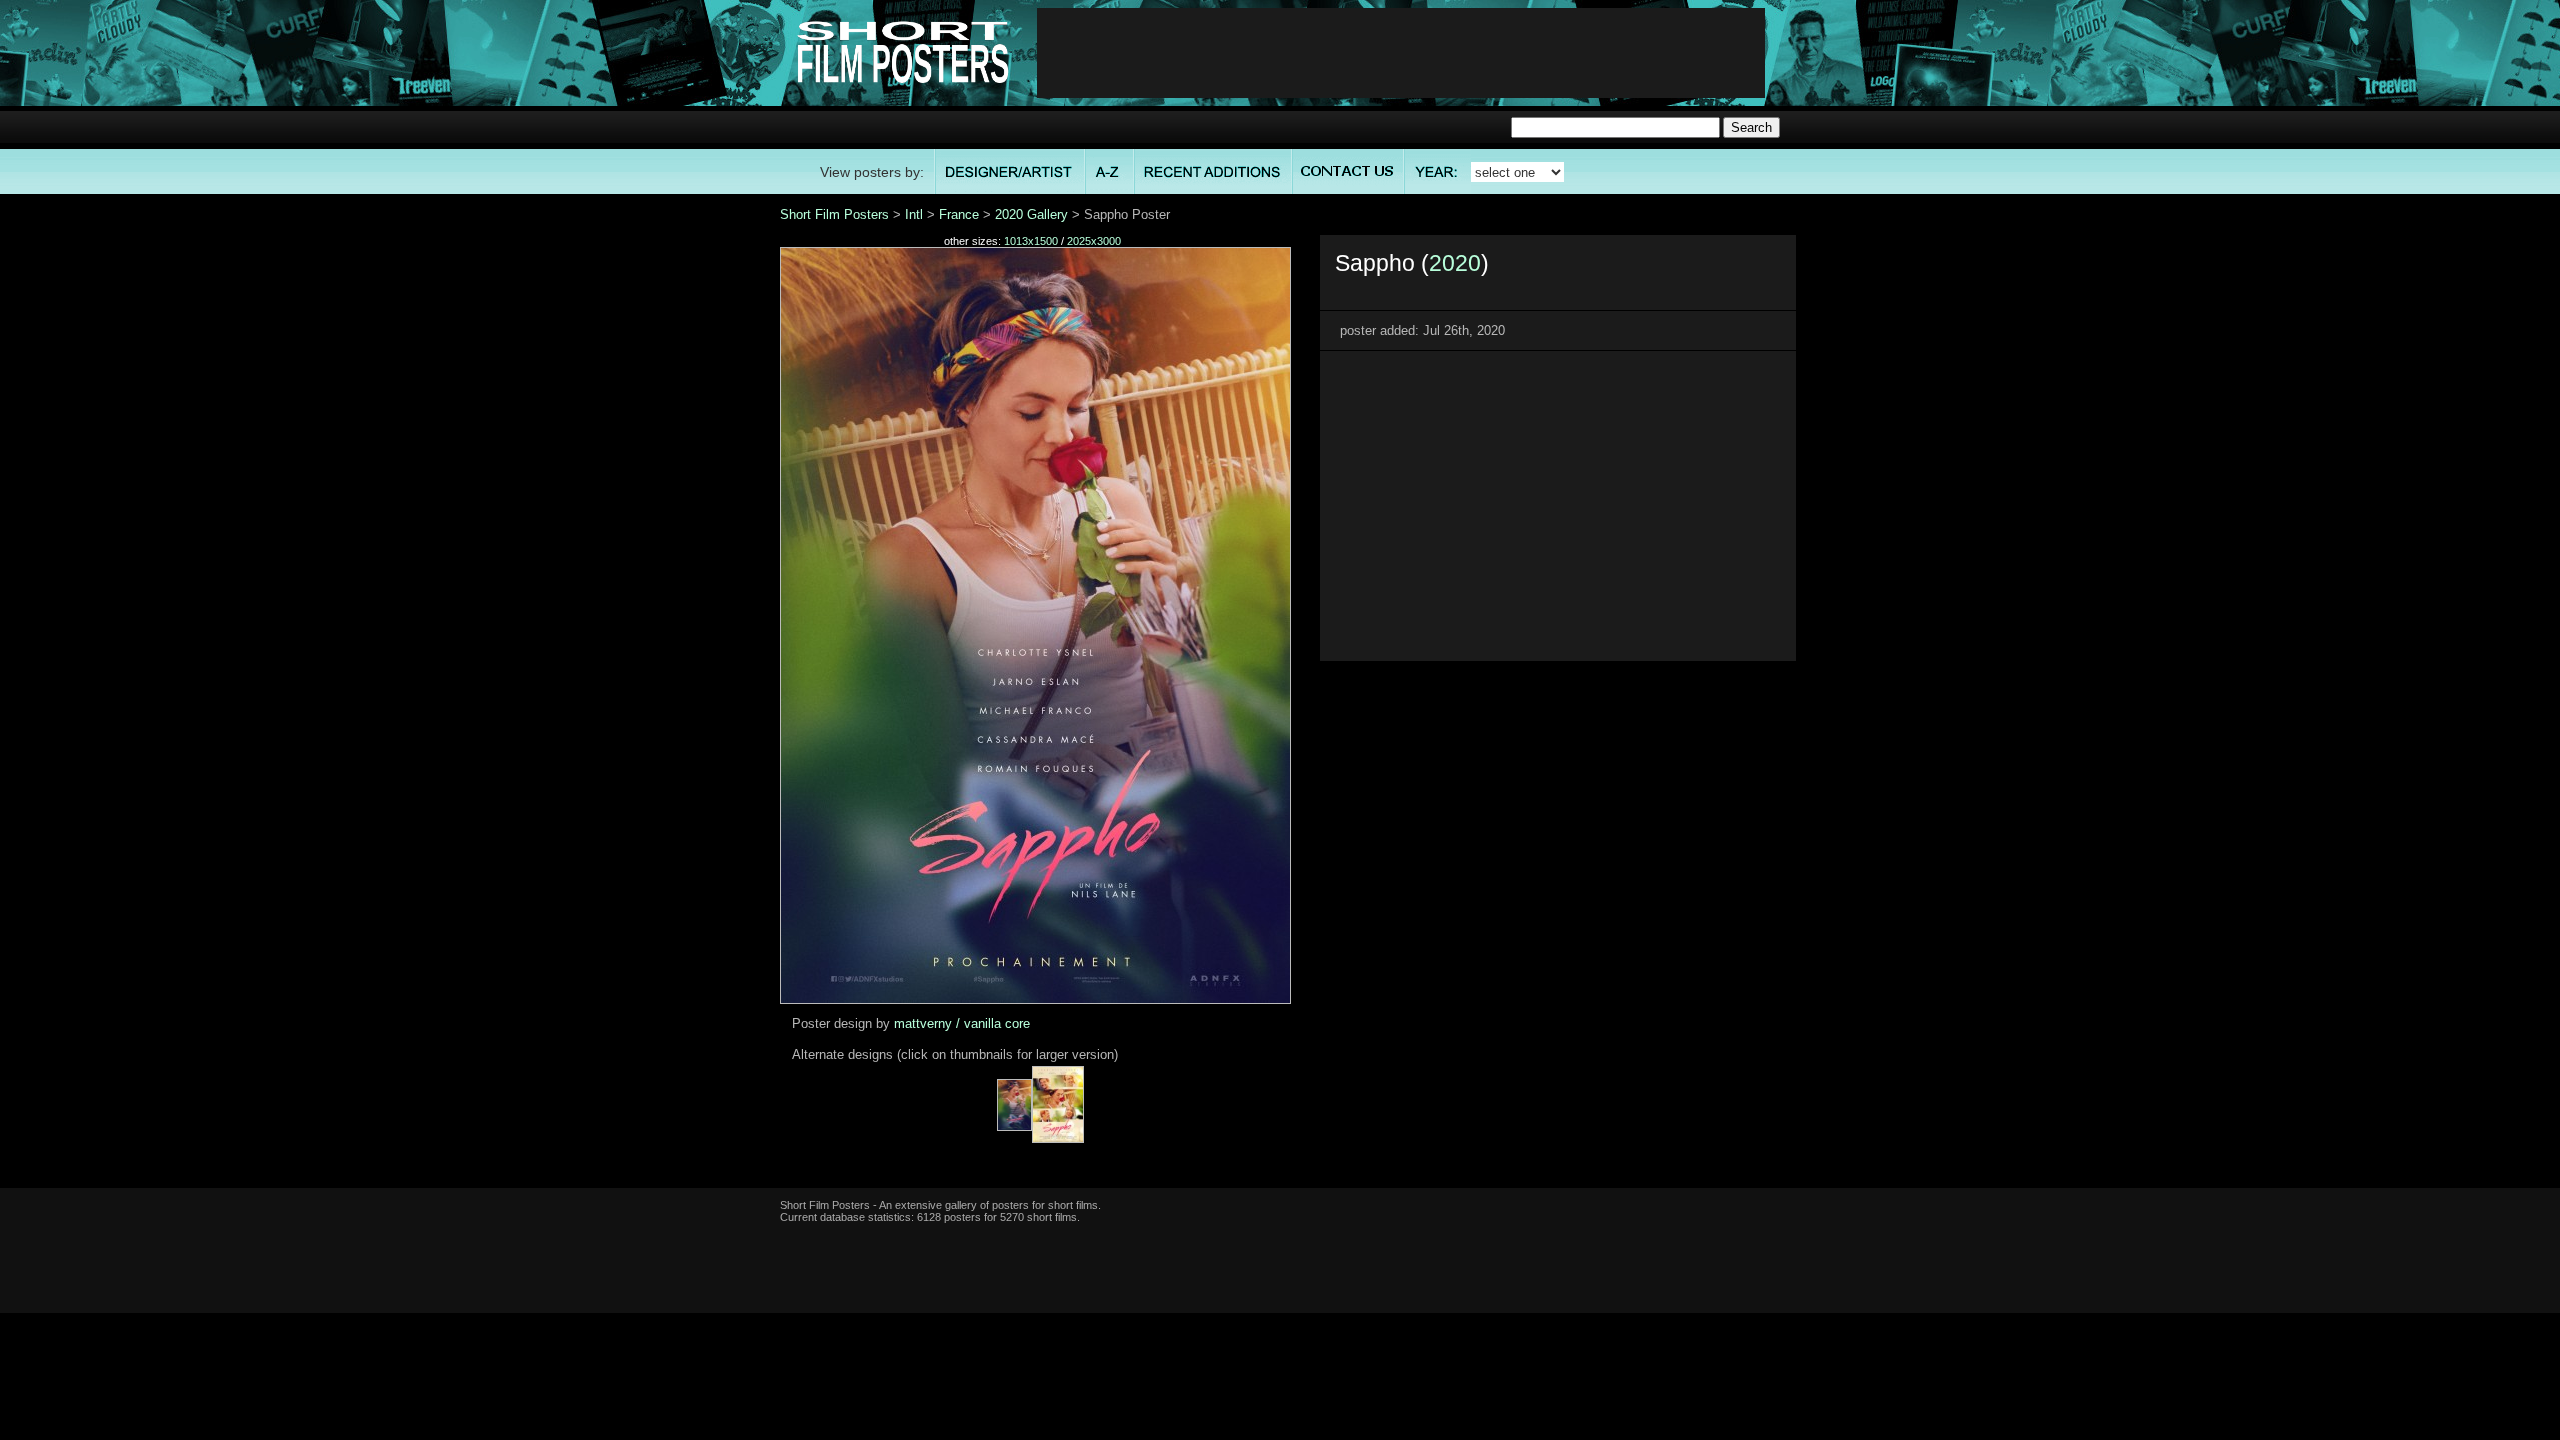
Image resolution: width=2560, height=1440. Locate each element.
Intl (914, 214)
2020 (1455, 263)
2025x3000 (1094, 241)
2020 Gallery (1031, 214)
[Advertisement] (1401, 53)
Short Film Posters (834, 214)
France (959, 214)
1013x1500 (1031, 241)
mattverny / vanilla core (962, 1023)
